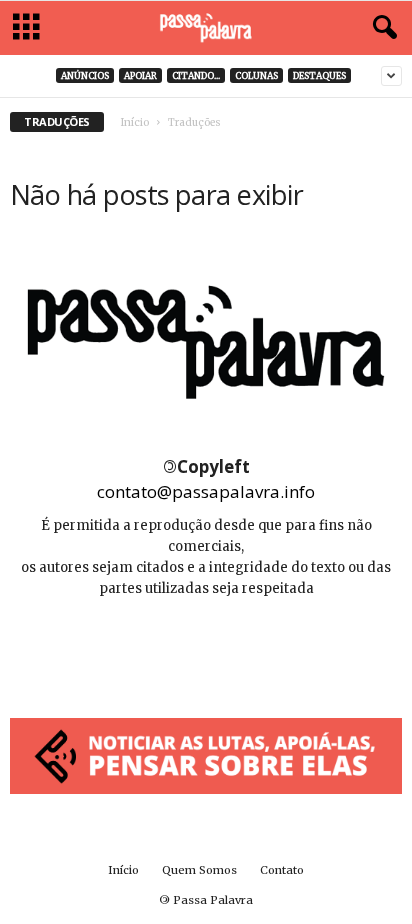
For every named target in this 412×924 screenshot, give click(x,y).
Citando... (196, 75)
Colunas (256, 75)
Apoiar (140, 75)
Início (135, 122)
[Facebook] (162, 648)
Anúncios (85, 75)
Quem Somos (199, 870)
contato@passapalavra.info (206, 491)
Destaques (319, 75)
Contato (282, 870)
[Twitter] (251, 648)
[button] (381, 28)
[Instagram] (207, 648)
